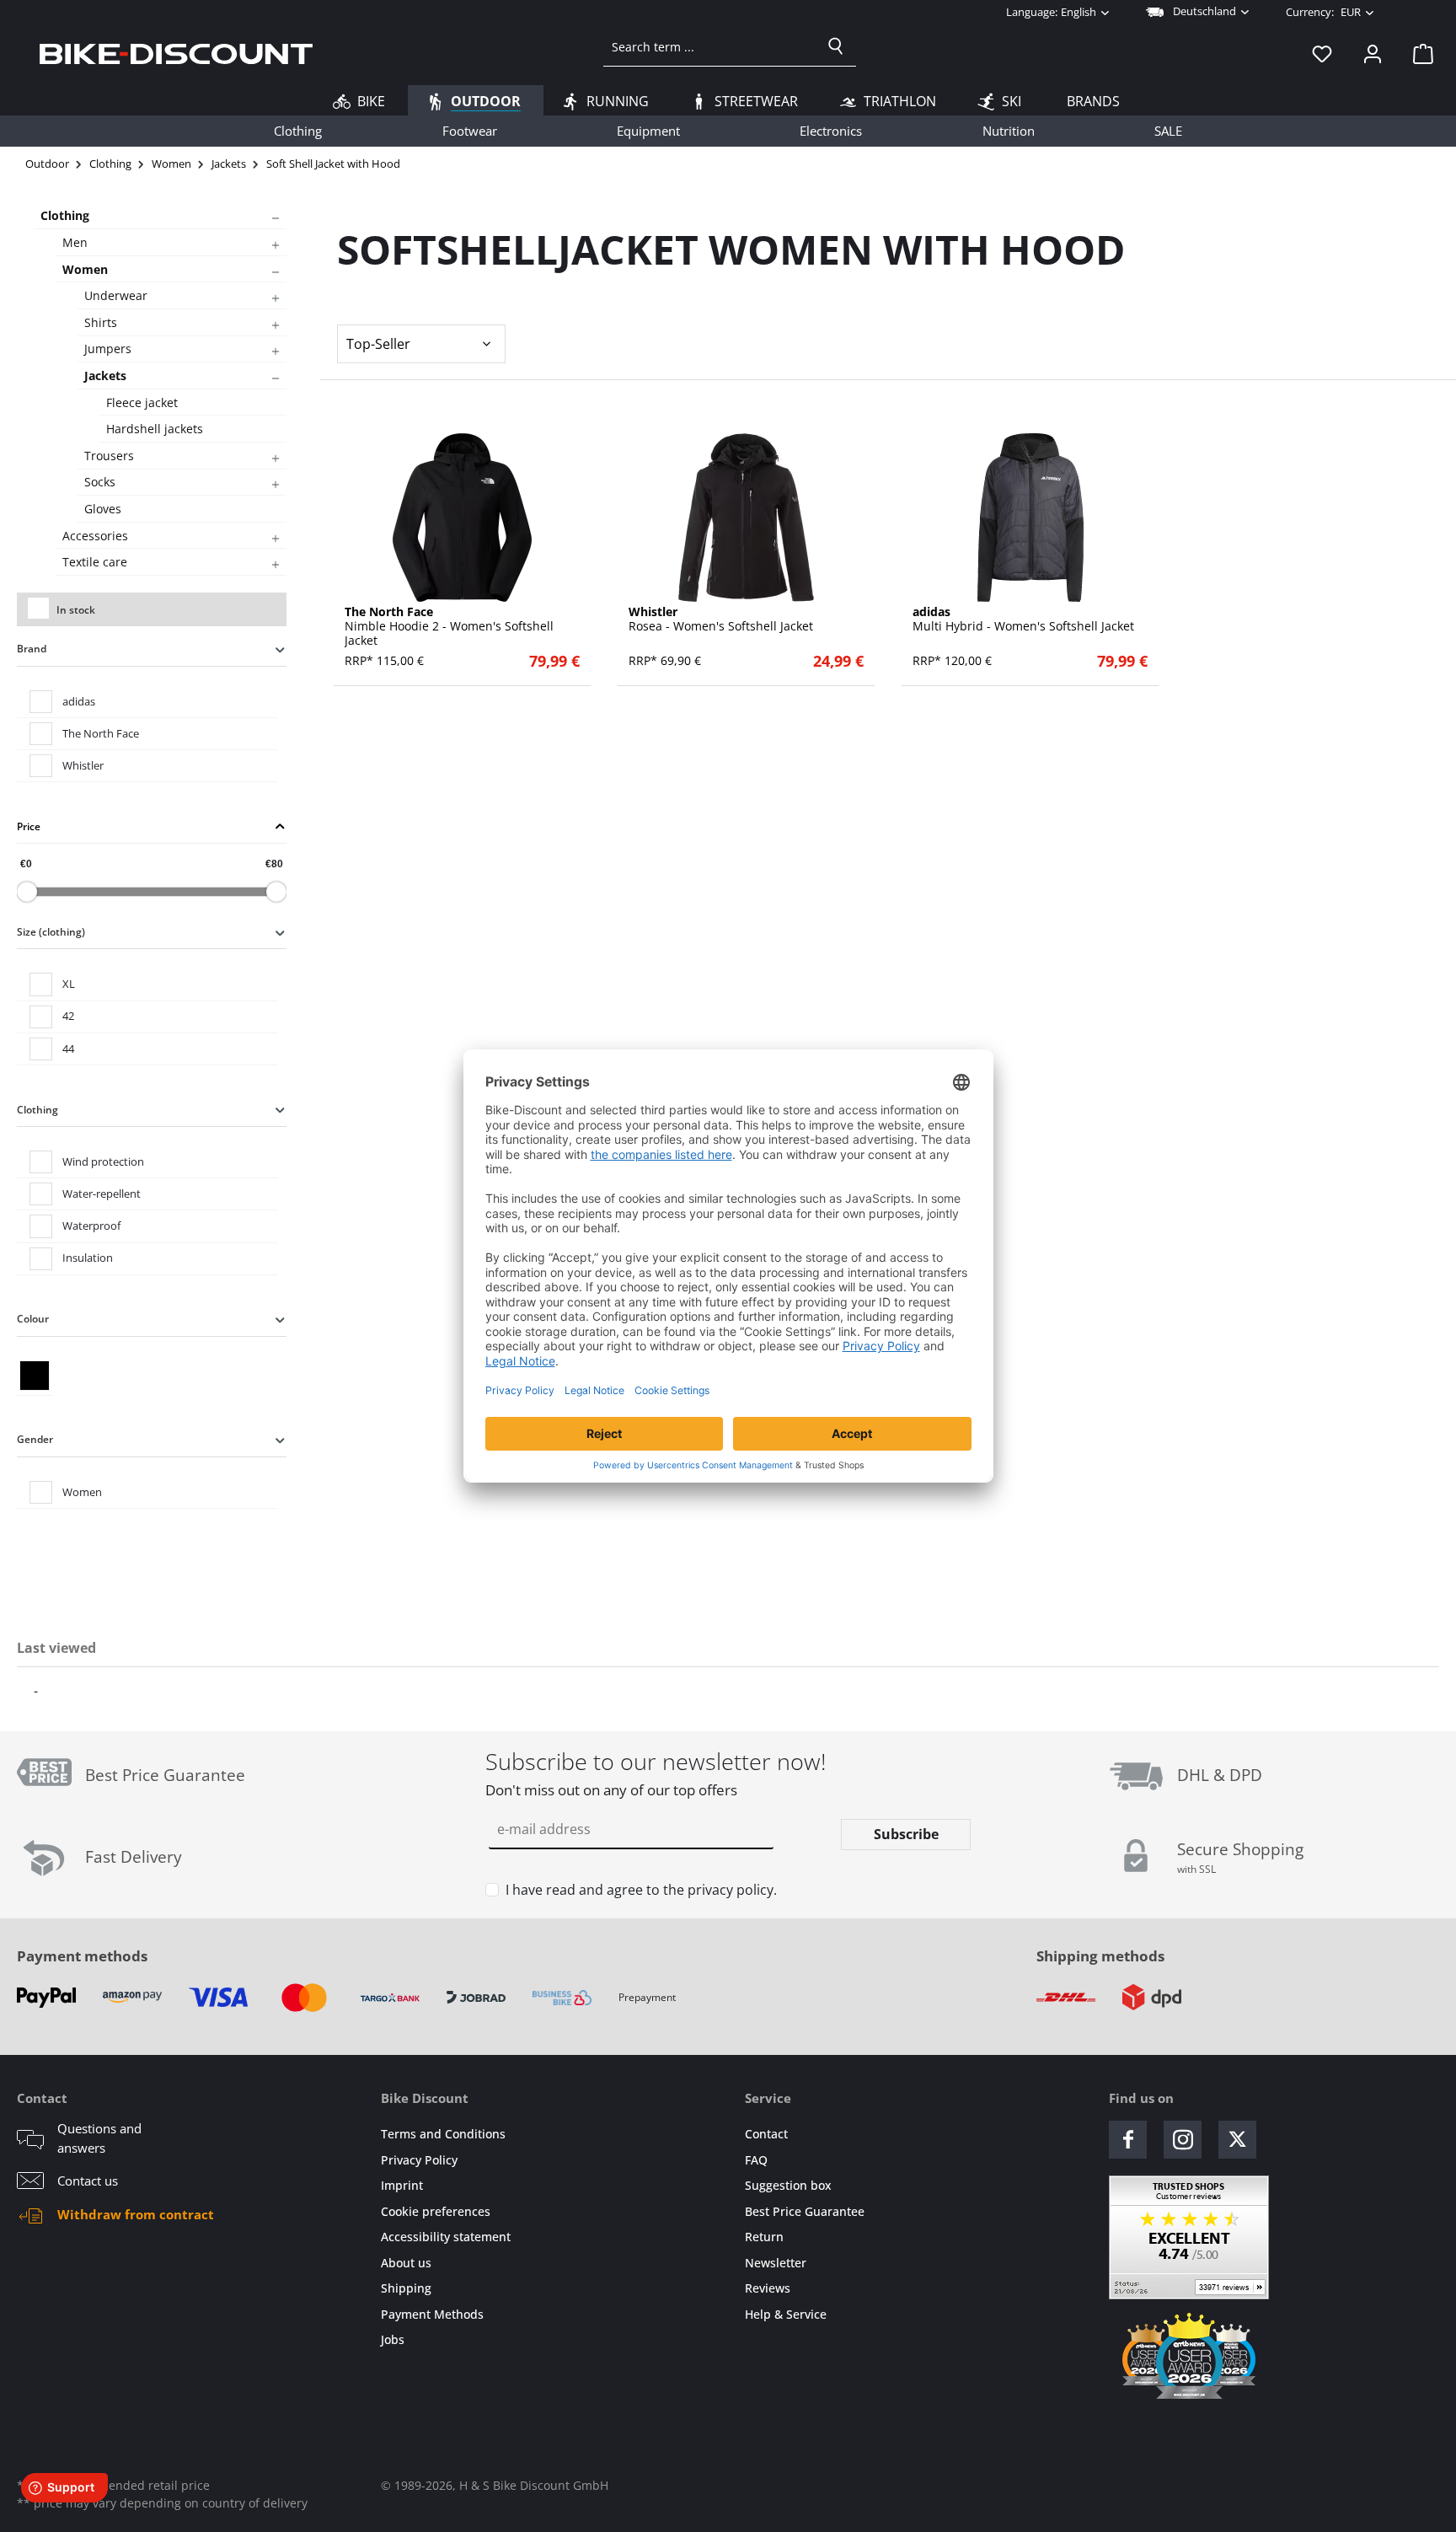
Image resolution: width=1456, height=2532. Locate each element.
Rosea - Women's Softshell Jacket (721, 620)
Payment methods (82, 1956)
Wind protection (103, 1161)
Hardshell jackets (155, 429)
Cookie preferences (436, 2211)
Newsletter (776, 2263)
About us (406, 2263)
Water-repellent (102, 1194)
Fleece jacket (142, 402)
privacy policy (731, 1890)
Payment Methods (432, 2314)
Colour (33, 1319)
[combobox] (710, 46)
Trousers (109, 456)
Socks (100, 482)
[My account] (1373, 53)
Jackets (105, 376)
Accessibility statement (446, 2237)
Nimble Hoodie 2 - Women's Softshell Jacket (449, 626)
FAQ (756, 2160)
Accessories (95, 536)
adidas (79, 701)
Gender (35, 1439)
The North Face (101, 733)
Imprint (402, 2185)
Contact (766, 2134)
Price (29, 826)
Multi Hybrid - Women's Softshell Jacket (1023, 620)
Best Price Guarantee (805, 2211)
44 (68, 1049)
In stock (76, 610)
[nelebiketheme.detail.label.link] (462, 518)
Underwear (116, 295)
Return (764, 2237)
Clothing (65, 215)
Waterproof (91, 1226)
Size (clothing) (51, 932)
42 (68, 1016)
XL (69, 984)
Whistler (83, 765)
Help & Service (786, 2314)
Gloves (103, 509)
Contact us (88, 2181)
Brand (32, 649)
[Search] (836, 46)
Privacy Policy (419, 2160)
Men (75, 242)
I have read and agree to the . (641, 1890)
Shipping (406, 2288)
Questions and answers (99, 2138)
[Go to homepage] (176, 53)
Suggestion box (788, 2185)
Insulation (88, 1258)
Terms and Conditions (443, 2134)
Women (85, 269)
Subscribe (906, 1834)
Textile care (95, 562)
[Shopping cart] (1418, 53)
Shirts (101, 322)
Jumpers (108, 349)
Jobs (393, 2339)
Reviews (768, 2288)
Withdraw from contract (136, 2214)
